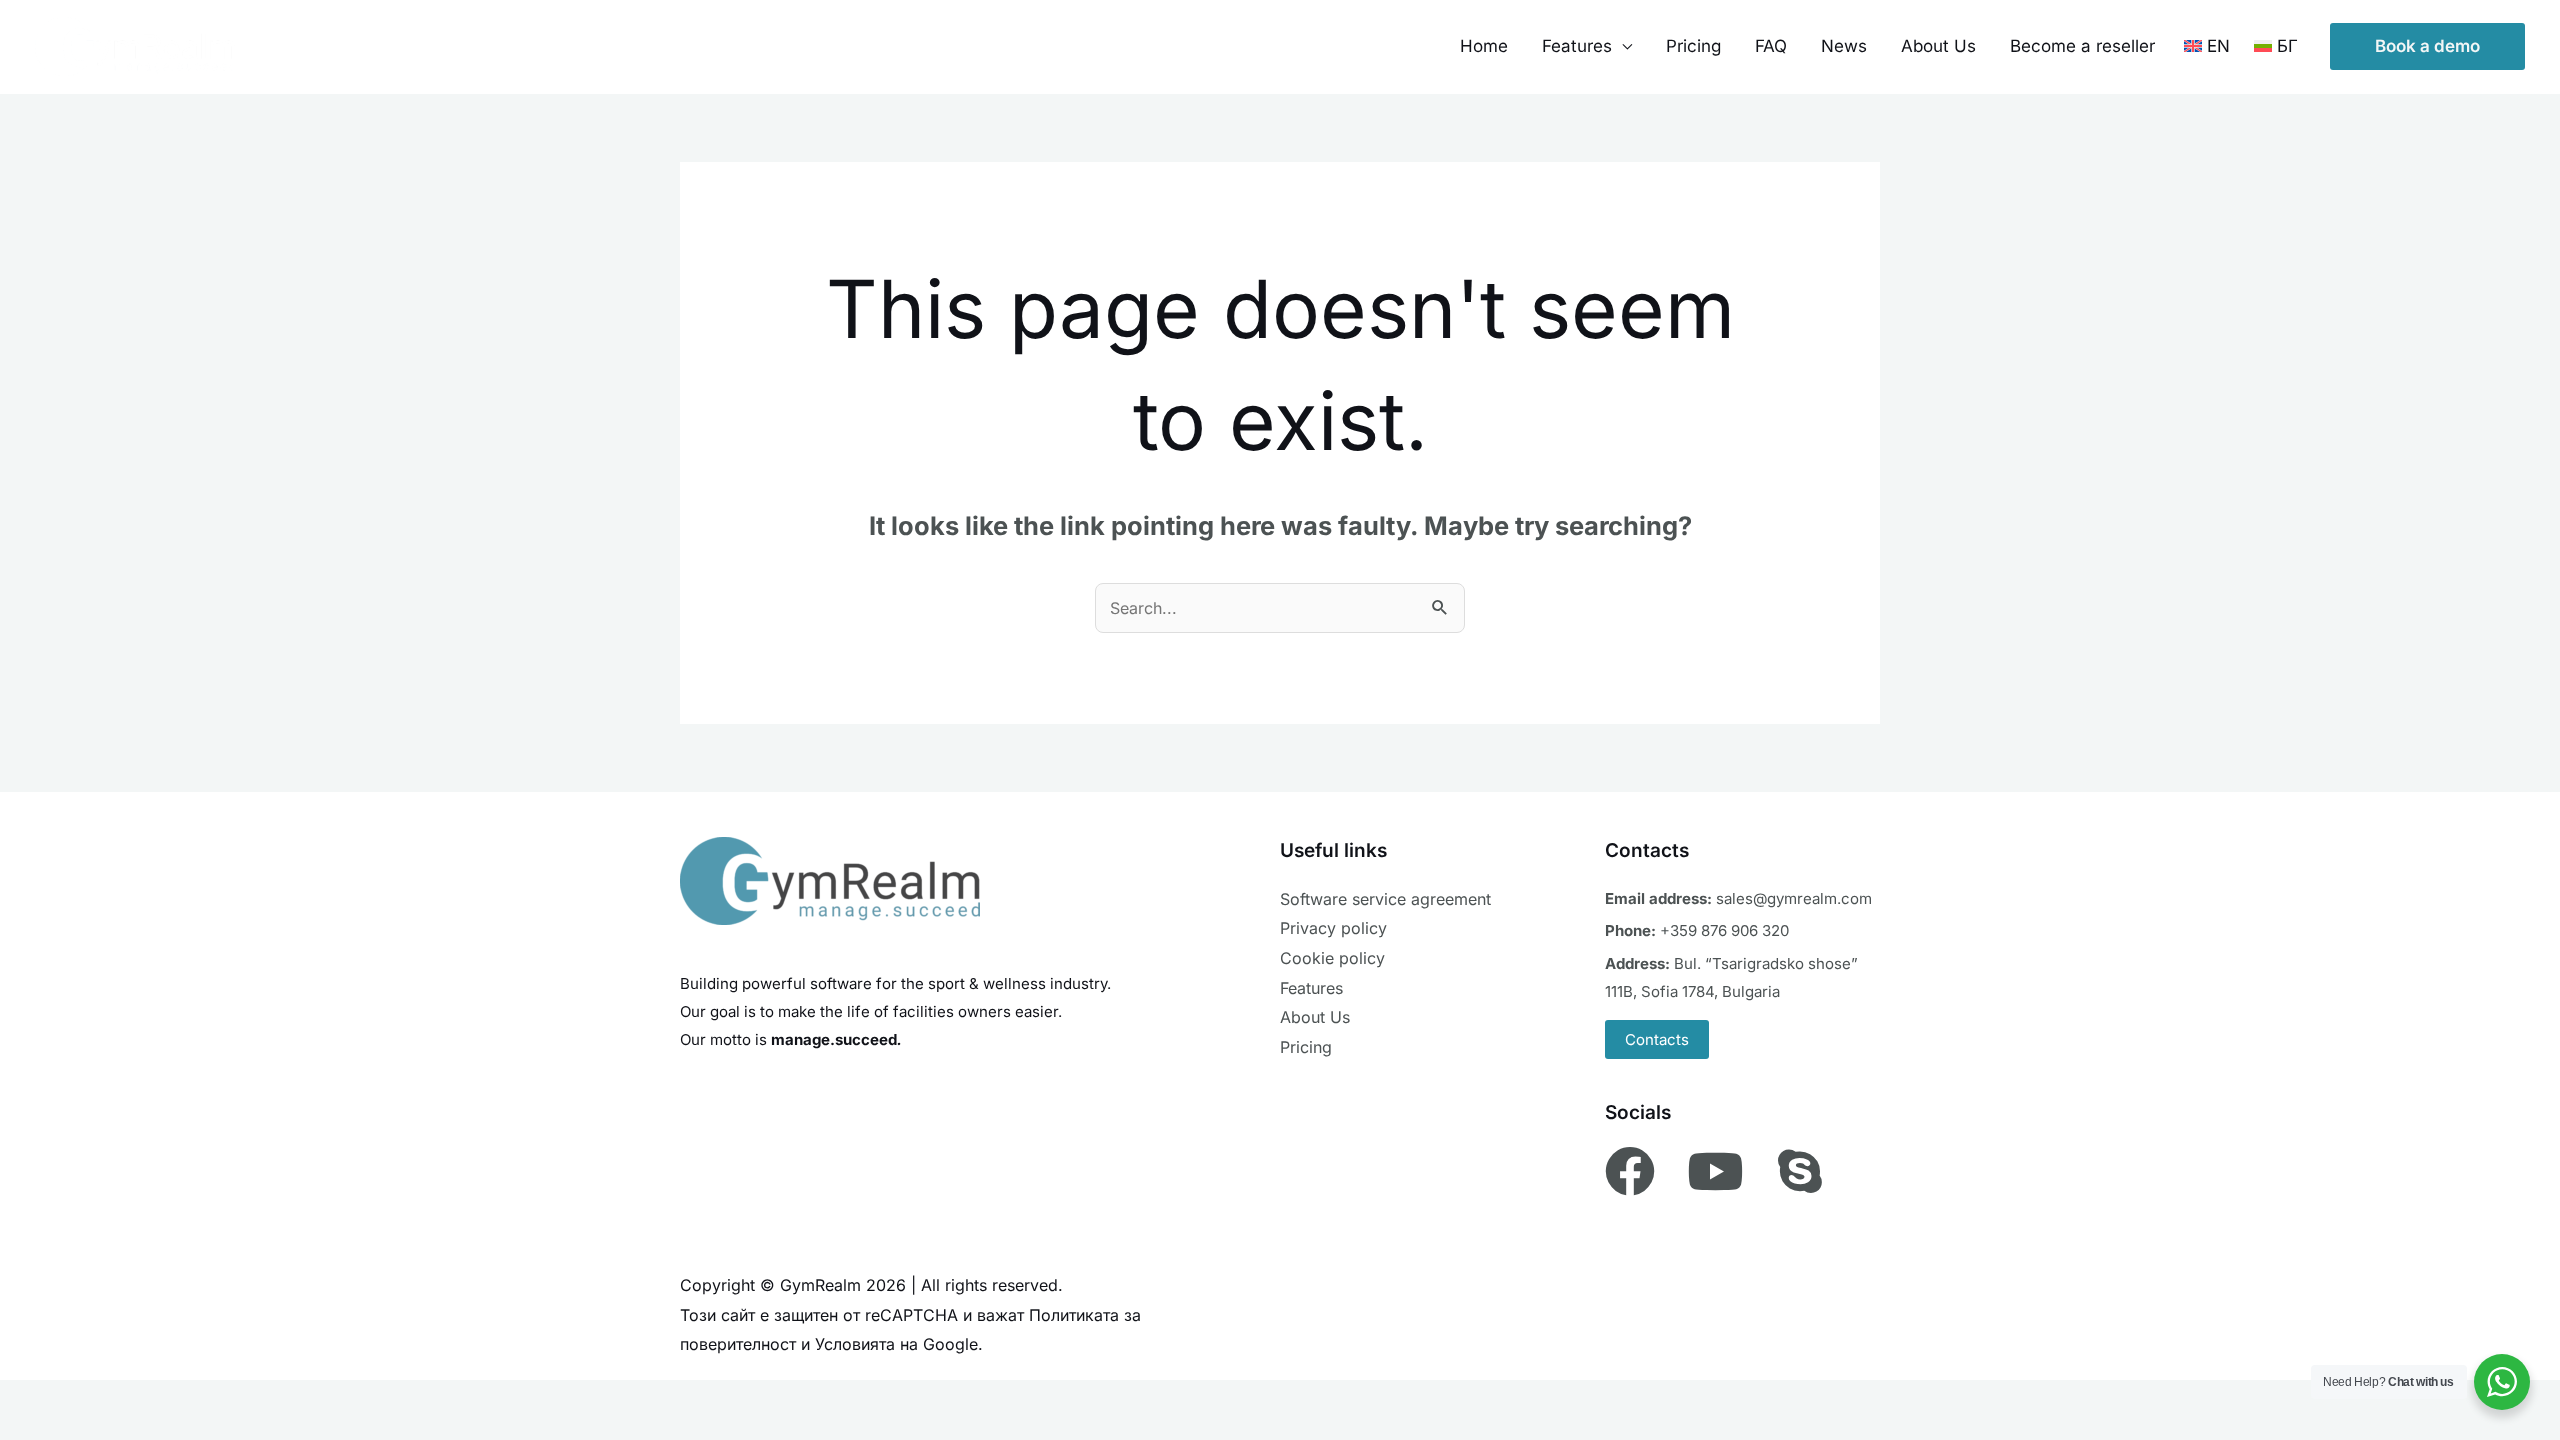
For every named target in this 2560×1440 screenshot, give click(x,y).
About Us (1938, 46)
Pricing (1693, 46)
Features (1311, 988)
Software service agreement (1385, 899)
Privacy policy (1333, 928)
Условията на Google (896, 1344)
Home (1484, 46)
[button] (2427, 46)
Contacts (1657, 1039)
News (1844, 46)
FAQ (1771, 46)
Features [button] (1577, 46)
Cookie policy (1332, 958)
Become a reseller (2082, 46)
